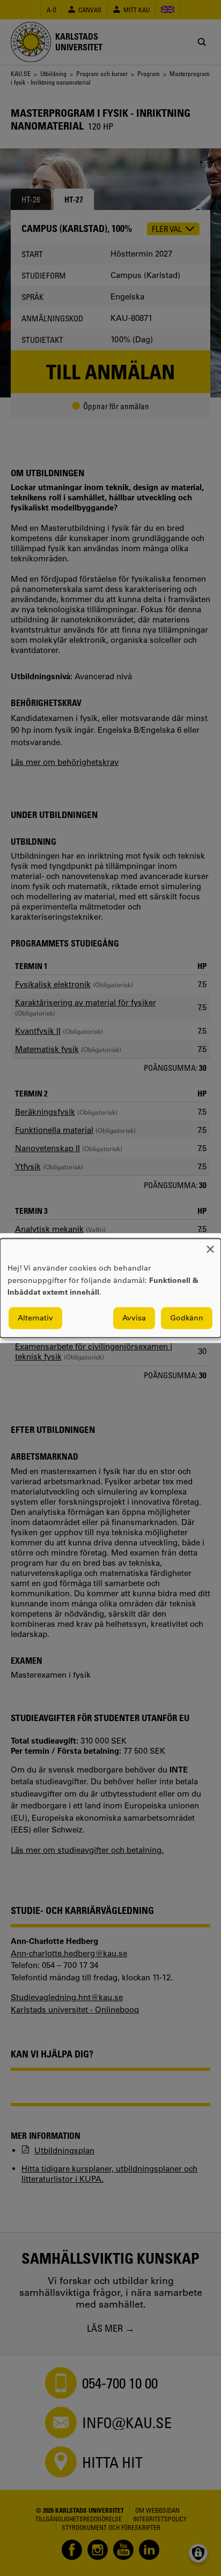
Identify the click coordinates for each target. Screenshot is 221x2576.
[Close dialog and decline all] (210, 1245)
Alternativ (35, 1318)
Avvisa (134, 1318)
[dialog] (110, 1288)
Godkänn (187, 1318)
